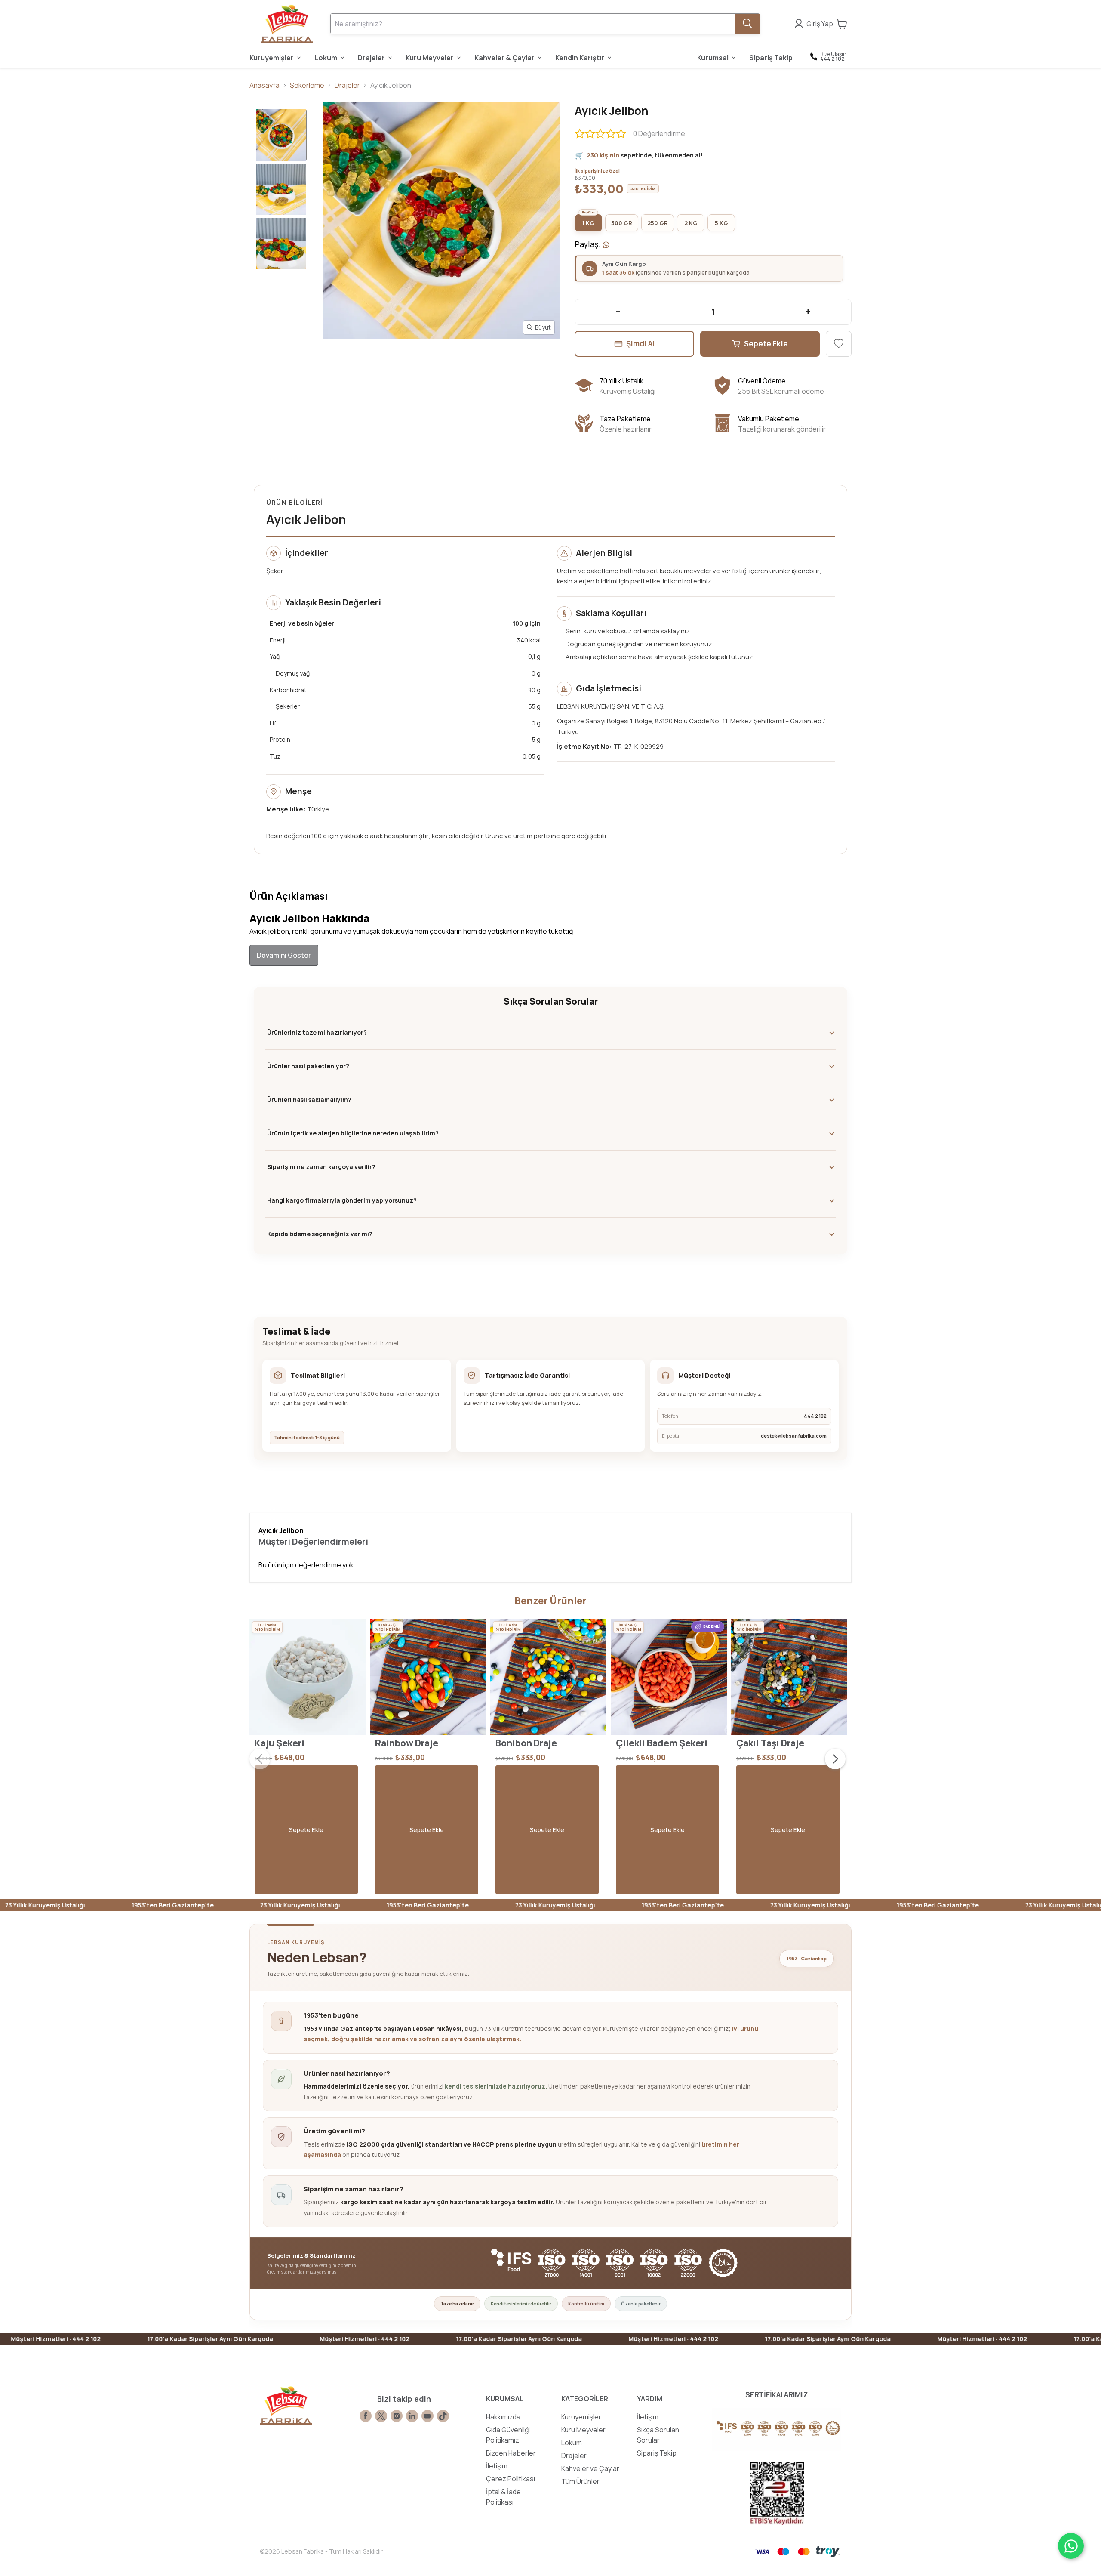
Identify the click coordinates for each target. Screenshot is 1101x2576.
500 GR (622, 223)
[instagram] (397, 2416)
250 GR (658, 223)
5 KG (721, 223)
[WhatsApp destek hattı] (1071, 2546)
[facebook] (366, 2416)
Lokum (572, 2443)
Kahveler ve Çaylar (590, 2468)
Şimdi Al (641, 344)
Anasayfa (264, 85)
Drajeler (347, 85)
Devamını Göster (284, 955)
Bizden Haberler (511, 2453)
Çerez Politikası (511, 2479)
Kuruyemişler (581, 2417)
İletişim (497, 2466)
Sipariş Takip (657, 2453)
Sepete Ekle (766, 344)
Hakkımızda (503, 2417)
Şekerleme (307, 85)
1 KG (588, 223)
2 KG (691, 223)
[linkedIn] (412, 2416)
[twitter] (381, 2416)
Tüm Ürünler (580, 2481)
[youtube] (427, 2416)
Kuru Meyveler (583, 2430)
